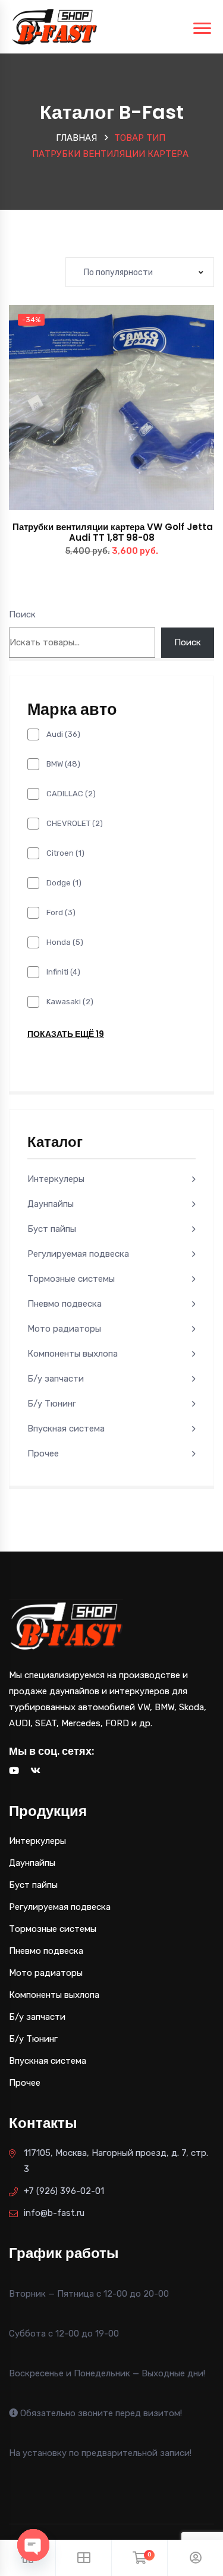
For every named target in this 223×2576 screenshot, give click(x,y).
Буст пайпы (52, 1229)
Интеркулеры (56, 1179)
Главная (76, 138)
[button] (138, 419)
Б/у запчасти (56, 1379)
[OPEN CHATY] (33, 2545)
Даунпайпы (51, 1204)
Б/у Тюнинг (52, 1404)
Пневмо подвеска (65, 1304)
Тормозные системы (71, 1279)
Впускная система (66, 1429)
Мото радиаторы (64, 1329)
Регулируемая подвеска (78, 1254)
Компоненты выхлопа (73, 1354)
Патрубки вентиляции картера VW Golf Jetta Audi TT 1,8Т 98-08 (111, 532)
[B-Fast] (54, 26)
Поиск (22, 614)
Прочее (43, 1453)
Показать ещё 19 (66, 1034)
